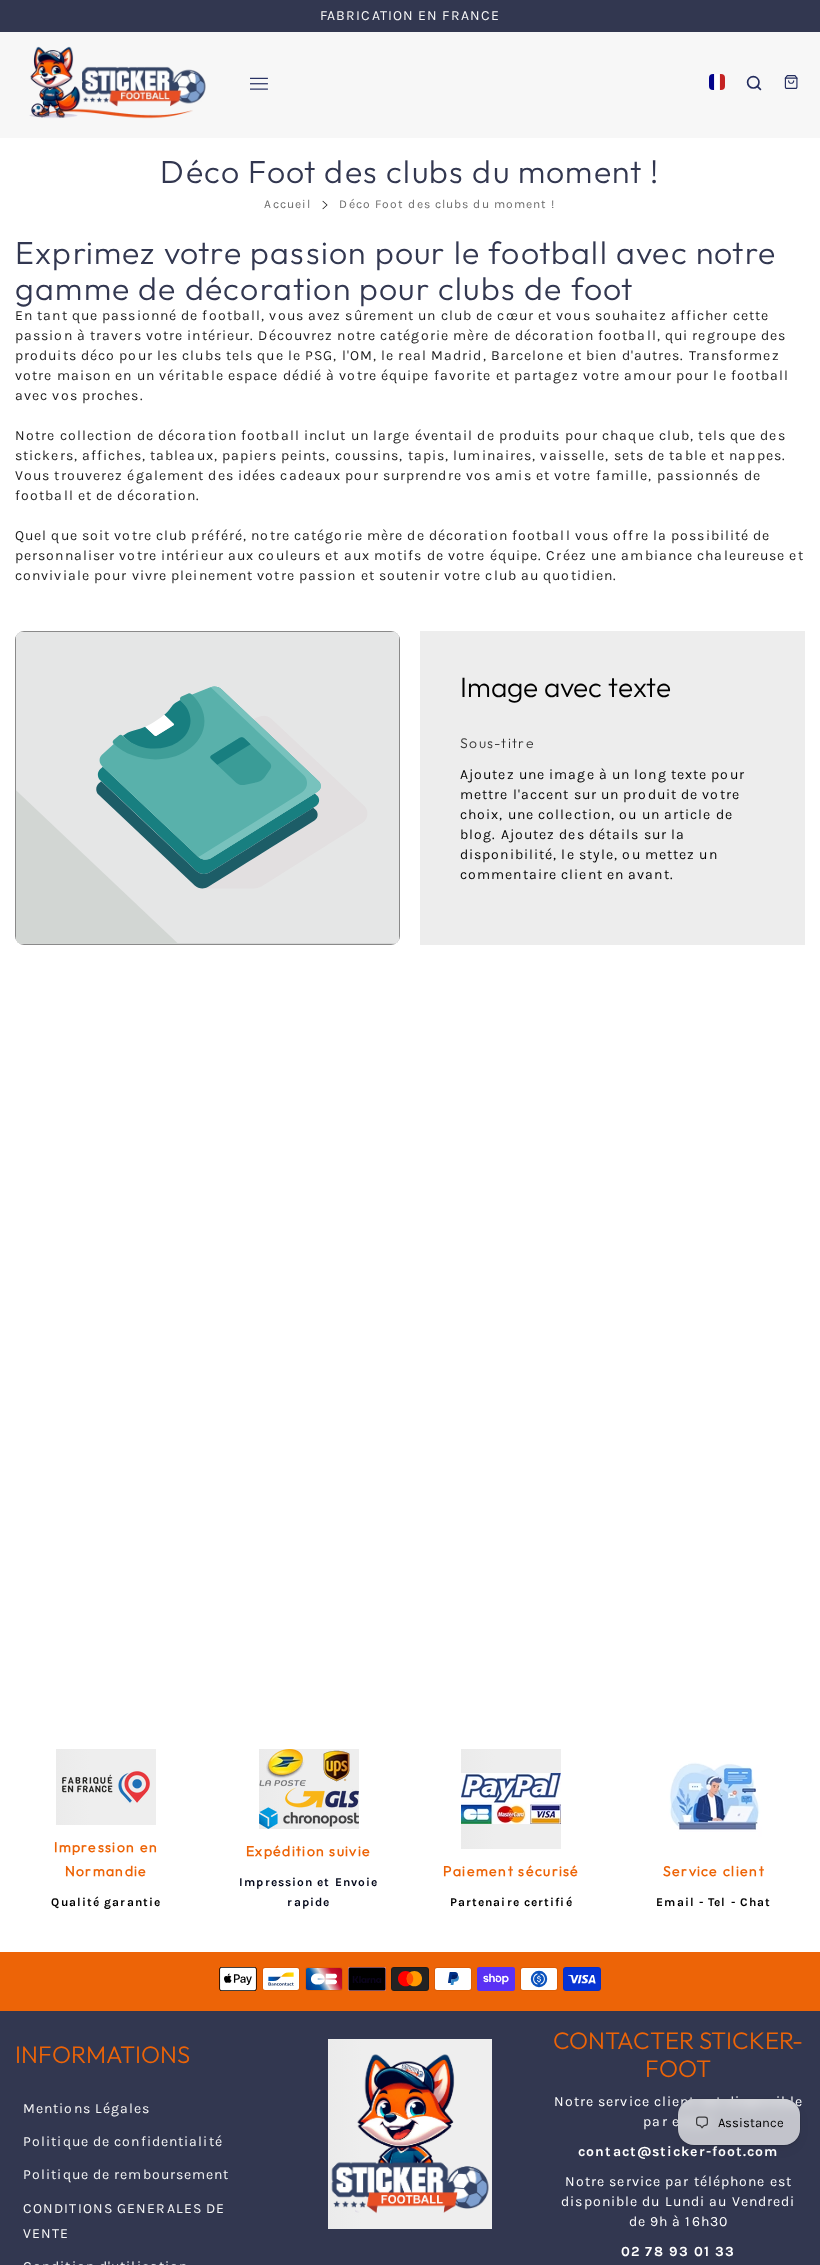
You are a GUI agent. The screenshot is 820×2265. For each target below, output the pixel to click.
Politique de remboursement (126, 2174)
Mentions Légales (87, 2108)
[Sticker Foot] (110, 82)
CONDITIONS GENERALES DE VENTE (124, 2221)
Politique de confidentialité (123, 2141)
